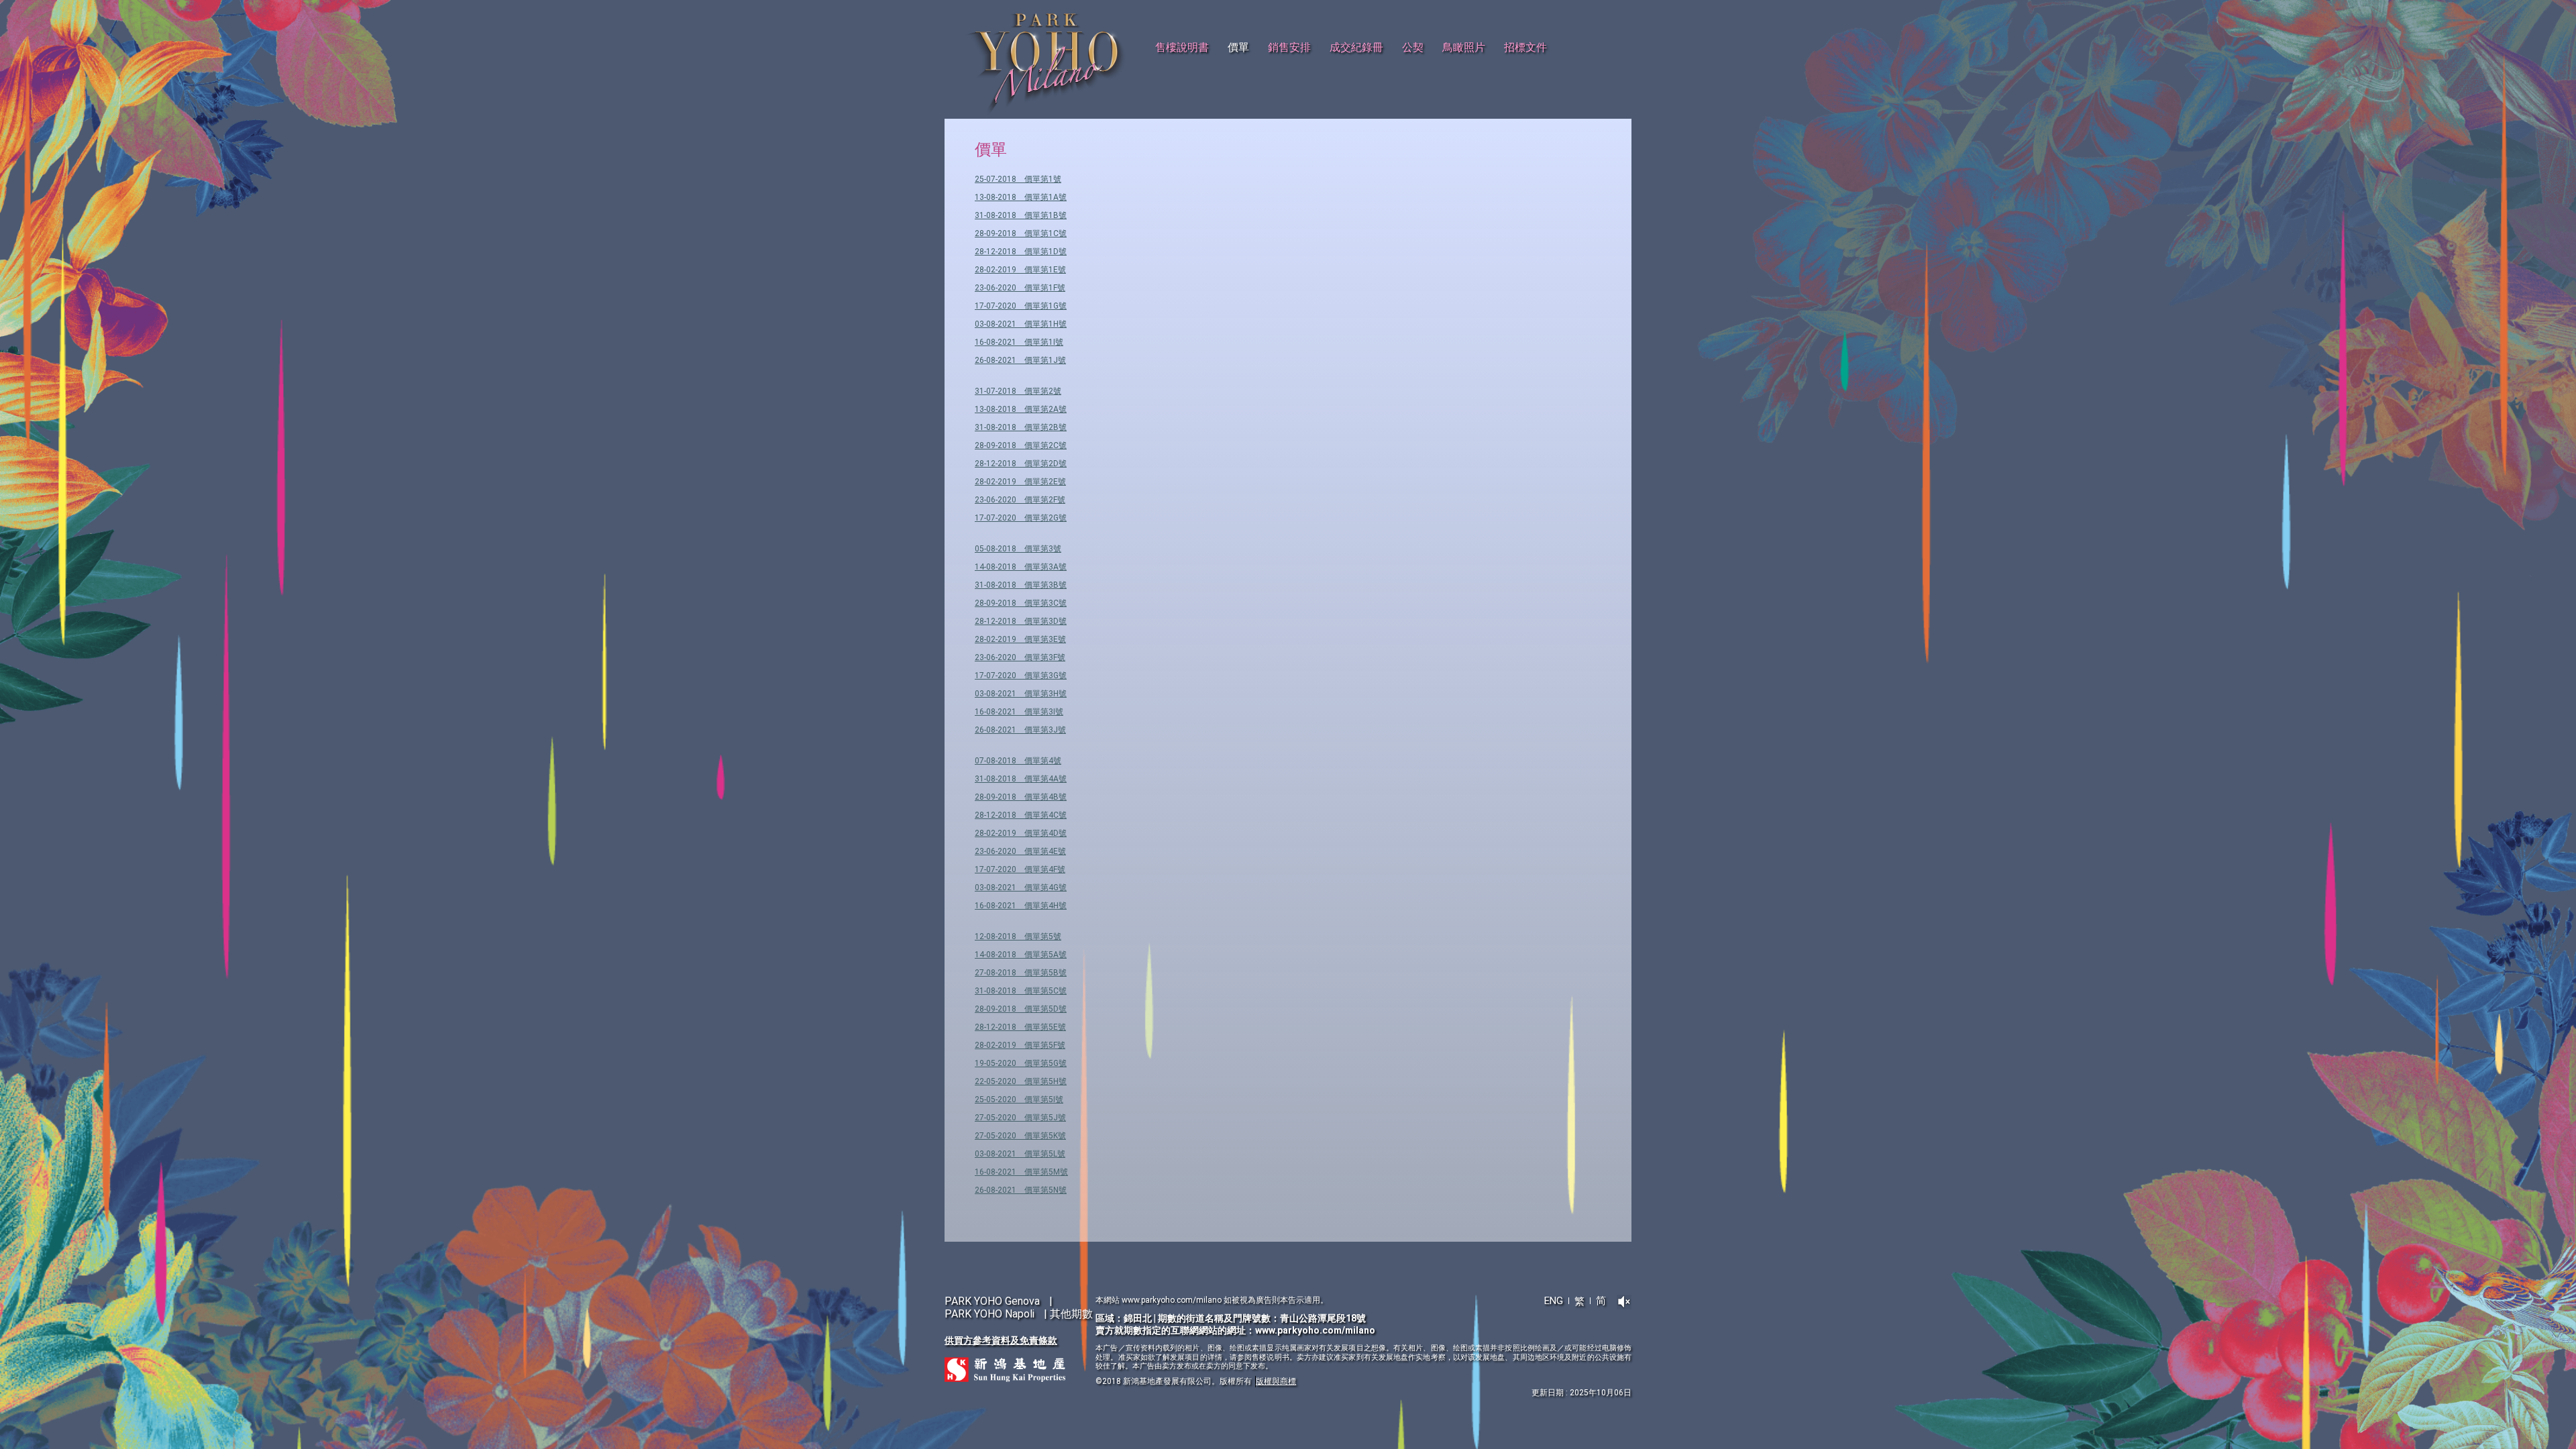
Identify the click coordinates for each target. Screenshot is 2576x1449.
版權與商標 (1276, 1381)
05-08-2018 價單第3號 (1018, 549)
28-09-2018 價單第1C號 (1021, 233)
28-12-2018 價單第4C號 (1021, 815)
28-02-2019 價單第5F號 (1020, 1045)
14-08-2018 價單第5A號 (1021, 955)
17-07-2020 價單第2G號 (1021, 518)
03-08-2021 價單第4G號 (1021, 888)
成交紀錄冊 (1356, 47)
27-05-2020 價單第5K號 (1020, 1136)
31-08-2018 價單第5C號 (1021, 991)
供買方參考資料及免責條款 (1001, 1340)
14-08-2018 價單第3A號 (1021, 567)
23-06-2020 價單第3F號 (1020, 657)
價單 (1238, 47)
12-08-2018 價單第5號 (1018, 936)
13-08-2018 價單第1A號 (1021, 197)
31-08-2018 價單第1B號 (1021, 215)
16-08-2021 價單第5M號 (1021, 1172)
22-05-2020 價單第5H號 (1021, 1081)
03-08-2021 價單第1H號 (1021, 324)
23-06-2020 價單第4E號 (1020, 851)
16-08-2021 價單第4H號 (1021, 906)
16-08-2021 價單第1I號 (1019, 342)
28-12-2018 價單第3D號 (1021, 621)
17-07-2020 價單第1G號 (1021, 306)
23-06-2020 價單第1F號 (1020, 288)
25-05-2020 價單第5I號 (1019, 1099)
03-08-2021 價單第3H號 (1021, 694)
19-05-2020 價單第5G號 (1021, 1063)
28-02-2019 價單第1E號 (1020, 270)
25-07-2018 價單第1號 (1018, 179)
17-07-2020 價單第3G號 (1021, 676)
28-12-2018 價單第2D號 (1021, 464)
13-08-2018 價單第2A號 (1021, 409)
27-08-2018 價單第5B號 (1021, 973)
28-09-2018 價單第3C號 (1021, 603)
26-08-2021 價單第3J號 (1020, 730)
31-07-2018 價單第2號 (1018, 391)
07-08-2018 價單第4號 (1018, 761)
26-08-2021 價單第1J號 (1020, 360)
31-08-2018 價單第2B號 (1021, 427)
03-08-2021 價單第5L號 (1020, 1154)
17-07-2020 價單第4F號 (1020, 869)
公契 (1413, 47)
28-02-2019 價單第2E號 (1020, 482)
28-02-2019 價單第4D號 (1021, 833)
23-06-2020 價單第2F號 (1020, 500)
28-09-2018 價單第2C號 (1021, 445)
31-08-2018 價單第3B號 (1021, 585)
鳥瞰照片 (1464, 47)
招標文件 (1525, 47)
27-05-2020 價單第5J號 (1020, 1118)
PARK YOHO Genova (992, 1301)
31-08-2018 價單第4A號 (1021, 779)
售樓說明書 (1182, 47)
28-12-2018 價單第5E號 (1020, 1027)
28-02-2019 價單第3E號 (1020, 639)
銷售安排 (1289, 47)
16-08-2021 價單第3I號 (1019, 712)
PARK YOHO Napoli (989, 1314)
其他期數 (1071, 1314)
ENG (1554, 1301)
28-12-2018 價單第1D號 (1021, 252)
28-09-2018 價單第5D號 (1021, 1009)
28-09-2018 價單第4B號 (1021, 797)
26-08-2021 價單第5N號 (1021, 1190)
